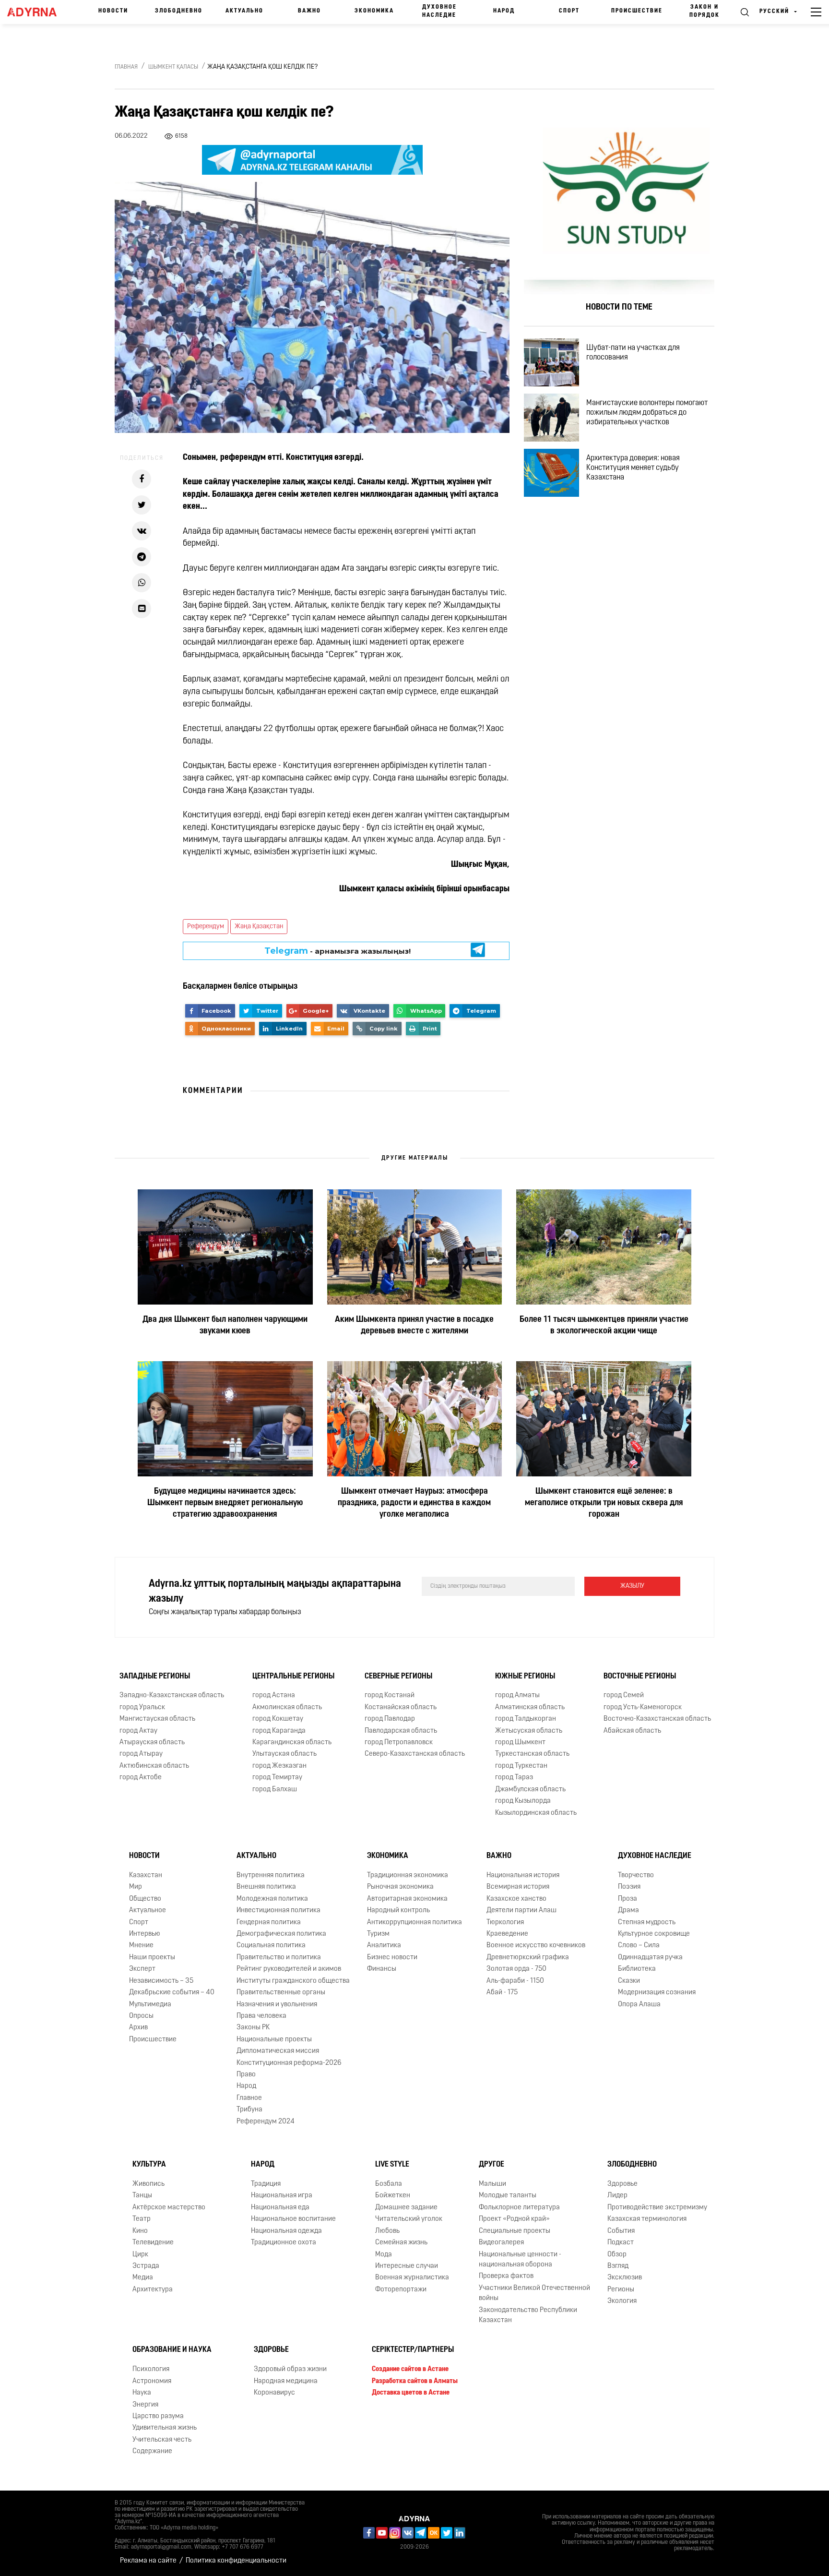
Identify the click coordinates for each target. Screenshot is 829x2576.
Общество (145, 1899)
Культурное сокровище (654, 1934)
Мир (136, 1887)
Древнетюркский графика (528, 1958)
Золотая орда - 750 (516, 1969)
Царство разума (158, 2416)
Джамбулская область (530, 1790)
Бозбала (389, 2184)
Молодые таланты (508, 2196)
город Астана (274, 1695)
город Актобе (141, 1778)
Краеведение (507, 1934)
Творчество (636, 1875)
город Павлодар (390, 1719)
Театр (142, 2219)
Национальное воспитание (293, 2219)
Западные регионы (155, 1677)
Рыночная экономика (400, 1887)
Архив (138, 2028)
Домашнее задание (406, 2208)
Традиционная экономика (408, 1875)
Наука (142, 2393)
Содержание (152, 2451)
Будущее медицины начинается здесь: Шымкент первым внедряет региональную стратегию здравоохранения (225, 1503)
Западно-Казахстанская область (172, 1695)
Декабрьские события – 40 (172, 1993)
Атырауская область (152, 1743)
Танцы (142, 2196)
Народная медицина (286, 2381)
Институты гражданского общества (293, 1981)
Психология (151, 2369)
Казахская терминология (647, 2219)
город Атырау (141, 1755)
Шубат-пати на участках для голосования (633, 353)
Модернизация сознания (657, 1993)
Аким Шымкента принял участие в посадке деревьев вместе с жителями (414, 1326)
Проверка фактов (506, 2276)
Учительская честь (162, 2440)
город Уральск (142, 1707)
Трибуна (249, 2110)
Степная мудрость (647, 1923)
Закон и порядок (705, 11)
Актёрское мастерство (169, 2208)
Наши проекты (152, 1958)
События (621, 2231)
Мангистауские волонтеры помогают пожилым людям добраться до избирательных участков (647, 413)
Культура (149, 2165)
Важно (309, 11)
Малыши (492, 2184)
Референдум (206, 927)
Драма (628, 1911)
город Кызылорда (523, 1801)
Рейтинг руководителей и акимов (289, 1969)
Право (246, 2075)
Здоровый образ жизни (290, 2369)
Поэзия (629, 1887)
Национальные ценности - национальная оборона (520, 2260)
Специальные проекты (515, 2231)
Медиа (143, 2278)
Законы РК (253, 2028)
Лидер (617, 2196)
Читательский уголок (409, 2219)
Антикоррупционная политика (414, 1923)
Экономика (374, 11)
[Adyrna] (36, 12)
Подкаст (621, 2243)
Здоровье (622, 2184)
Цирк (140, 2255)
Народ (504, 11)
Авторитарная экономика (407, 1899)
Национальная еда (280, 2208)
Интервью (145, 1934)
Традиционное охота (284, 2243)
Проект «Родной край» (514, 2219)
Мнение (141, 1946)
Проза (628, 1899)
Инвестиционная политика (278, 1911)
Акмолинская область (287, 1707)
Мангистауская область (157, 1719)
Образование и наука (172, 2350)
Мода (384, 2255)
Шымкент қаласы (173, 67)
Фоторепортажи (401, 2290)
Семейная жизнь (401, 2243)
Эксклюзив (625, 2278)
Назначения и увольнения (277, 2005)
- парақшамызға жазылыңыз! (338, 951)
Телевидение (153, 2243)
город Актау (138, 1731)
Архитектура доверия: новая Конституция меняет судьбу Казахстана (633, 468)
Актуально (244, 11)
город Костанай (390, 1695)
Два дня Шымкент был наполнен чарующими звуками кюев (225, 1326)
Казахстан (146, 1875)
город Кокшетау (278, 1719)
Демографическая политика (281, 1934)
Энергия (145, 2405)
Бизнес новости (392, 1958)
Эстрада (146, 2266)
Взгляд (618, 2266)
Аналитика (384, 1946)
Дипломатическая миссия (278, 2051)
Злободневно (179, 11)
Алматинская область (530, 1707)
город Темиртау (277, 1778)
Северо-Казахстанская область (415, 1755)
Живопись (148, 2184)
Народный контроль (398, 1911)
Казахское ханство (516, 1899)
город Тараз (514, 1778)
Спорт (569, 11)
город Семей (624, 1695)
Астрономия (152, 2381)
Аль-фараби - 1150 (515, 1981)
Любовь (387, 2231)
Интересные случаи (407, 2266)
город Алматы (517, 1695)
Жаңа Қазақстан (259, 927)
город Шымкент (520, 1743)
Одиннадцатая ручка (650, 1958)
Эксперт (142, 1969)
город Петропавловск (399, 1743)
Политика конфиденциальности (236, 2561)
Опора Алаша (639, 2005)
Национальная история (523, 1875)
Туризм (378, 1934)
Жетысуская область (529, 1731)
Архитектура (153, 2290)
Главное (249, 2098)
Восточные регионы (640, 1677)
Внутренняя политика (271, 1875)
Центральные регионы (293, 1677)
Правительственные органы (281, 1993)
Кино (140, 2231)
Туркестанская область (532, 1755)
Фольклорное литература (519, 2208)
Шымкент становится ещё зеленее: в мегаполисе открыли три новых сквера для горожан (604, 1503)
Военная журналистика (412, 2278)
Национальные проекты (274, 2040)
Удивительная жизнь (165, 2428)
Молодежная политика (272, 1899)
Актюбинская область (154, 1766)
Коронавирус (274, 2393)
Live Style (392, 2165)
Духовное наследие (439, 11)
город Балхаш (275, 1790)
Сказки (629, 1981)
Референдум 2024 (266, 2122)
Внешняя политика (266, 1887)
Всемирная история (518, 1887)
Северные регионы (398, 1677)
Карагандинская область (292, 1743)
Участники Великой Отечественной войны (534, 2293)
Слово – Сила (639, 1946)
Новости (113, 11)
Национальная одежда (286, 2231)
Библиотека (637, 1969)
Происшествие (637, 11)
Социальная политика (271, 1946)
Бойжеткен (393, 2196)
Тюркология (505, 1923)
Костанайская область (401, 1707)
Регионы (621, 2290)
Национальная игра (282, 2196)
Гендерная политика (269, 1923)
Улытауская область (284, 1755)
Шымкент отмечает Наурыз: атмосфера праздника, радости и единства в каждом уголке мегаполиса (414, 1503)
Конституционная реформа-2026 (289, 2063)
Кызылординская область (536, 1813)
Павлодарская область (401, 1731)
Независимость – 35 (161, 1981)
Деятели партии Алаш (521, 1911)
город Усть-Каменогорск (643, 1707)
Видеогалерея (501, 2243)
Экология (622, 2301)
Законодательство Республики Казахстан (528, 2315)
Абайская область (632, 1731)
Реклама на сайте (148, 2561)
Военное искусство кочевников (536, 1946)
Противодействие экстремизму (657, 2208)
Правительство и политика (279, 1958)
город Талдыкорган (526, 1719)
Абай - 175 (502, 1993)
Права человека (261, 2016)
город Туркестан (521, 1766)
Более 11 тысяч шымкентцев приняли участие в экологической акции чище (604, 1326)
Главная (126, 67)
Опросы (141, 2016)
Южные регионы (525, 1677)
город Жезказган (279, 1766)
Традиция (266, 2184)
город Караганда (279, 1731)
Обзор (617, 2255)
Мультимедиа (150, 2005)
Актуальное (148, 1911)
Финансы (382, 1969)
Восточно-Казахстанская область (657, 1719)
